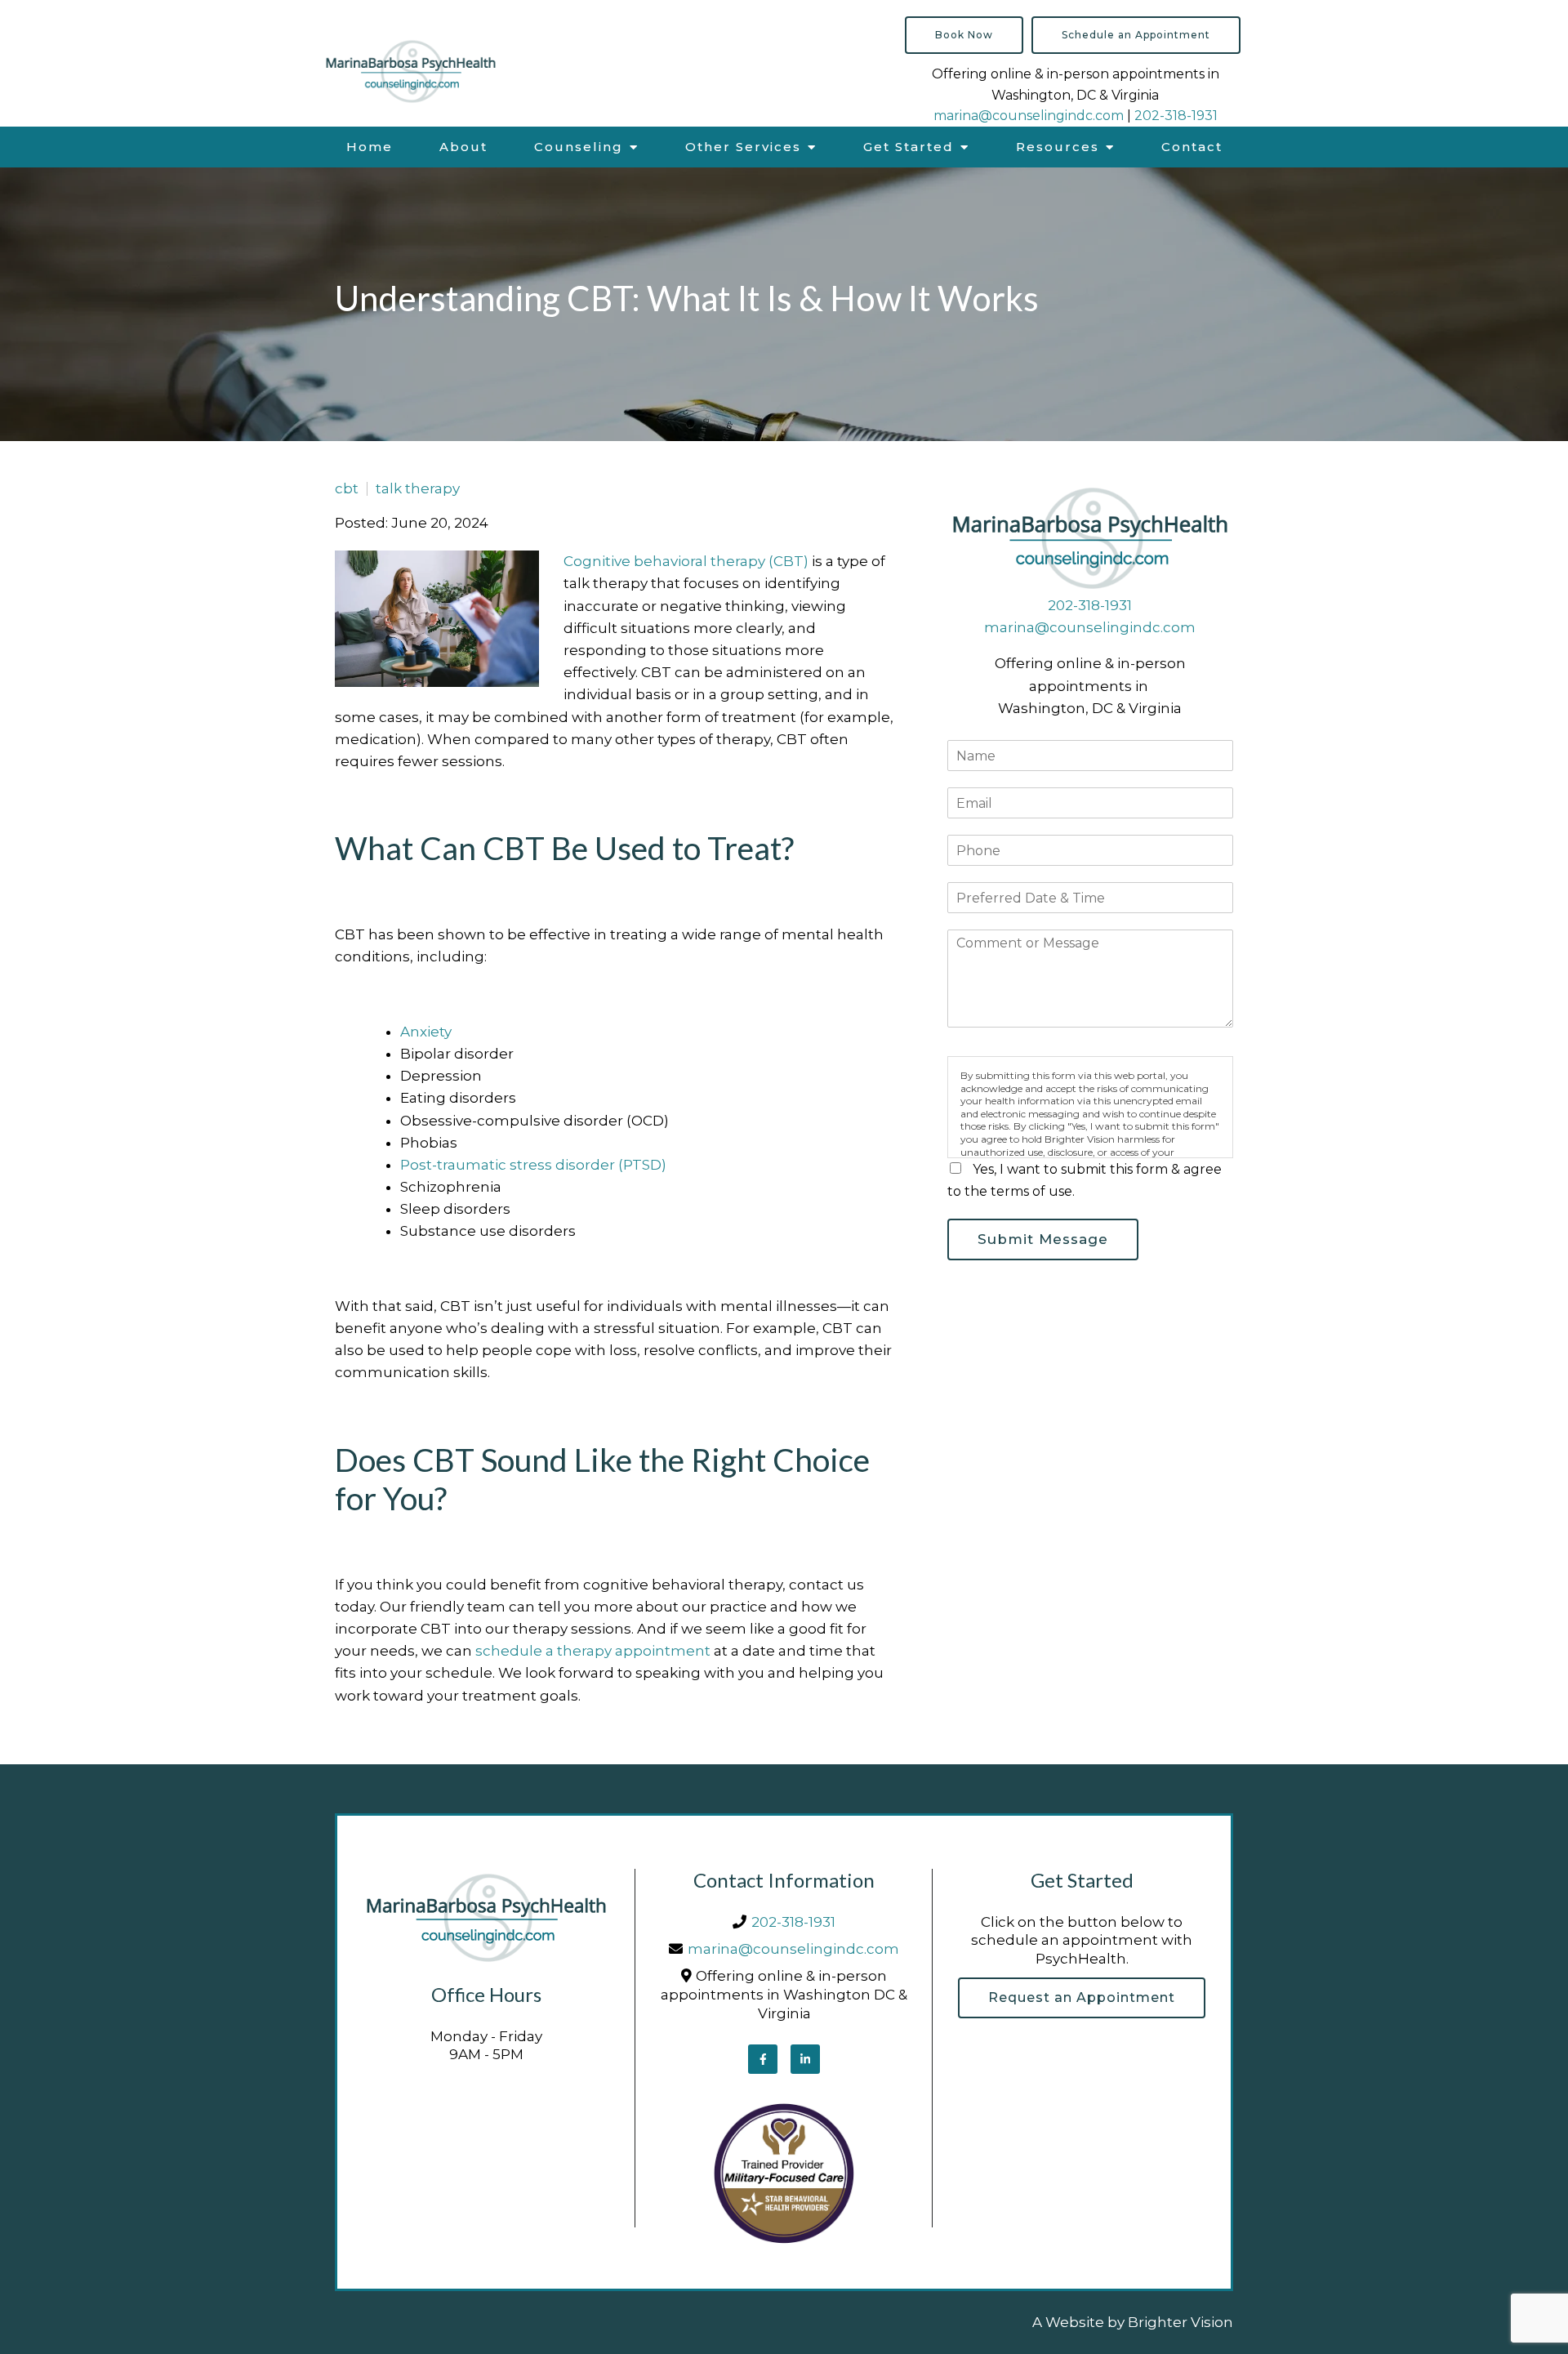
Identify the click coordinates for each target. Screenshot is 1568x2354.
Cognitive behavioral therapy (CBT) (686, 561)
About (463, 147)
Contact (1192, 147)
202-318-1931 (1176, 116)
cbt (347, 489)
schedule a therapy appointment (593, 1651)
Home (370, 147)
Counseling (579, 147)
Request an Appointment (1082, 1997)
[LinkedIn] (805, 2059)
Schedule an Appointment (1136, 35)
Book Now (964, 35)
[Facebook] (763, 2059)
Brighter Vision (1180, 2322)
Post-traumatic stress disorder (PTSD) (533, 1165)
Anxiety (426, 1032)
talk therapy (418, 489)
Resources (1058, 147)
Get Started (909, 147)
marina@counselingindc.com (1029, 116)
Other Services (743, 147)
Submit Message (1043, 1239)
